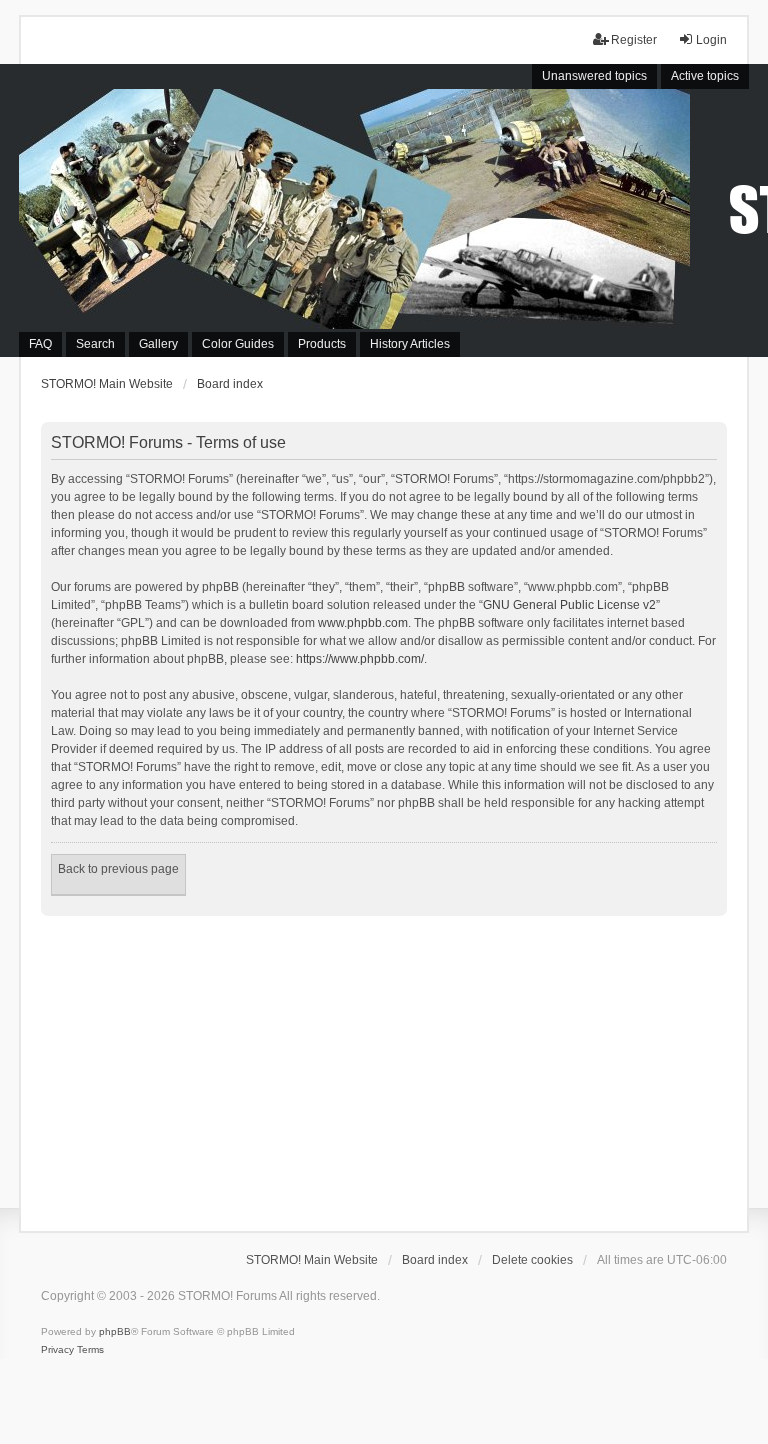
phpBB (115, 1331)
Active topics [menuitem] (705, 76)
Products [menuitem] (322, 344)
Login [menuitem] (711, 40)
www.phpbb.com (363, 623)
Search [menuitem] (95, 344)
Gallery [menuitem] (158, 344)
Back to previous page (118, 869)
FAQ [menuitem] (40, 344)
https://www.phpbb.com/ (360, 659)
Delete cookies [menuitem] (532, 1260)
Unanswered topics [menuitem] (594, 76)
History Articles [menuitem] (410, 344)
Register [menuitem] (634, 40)
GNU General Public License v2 (569, 605)
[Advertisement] (384, 1066)
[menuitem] (57, 1350)
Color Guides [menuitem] (238, 344)
